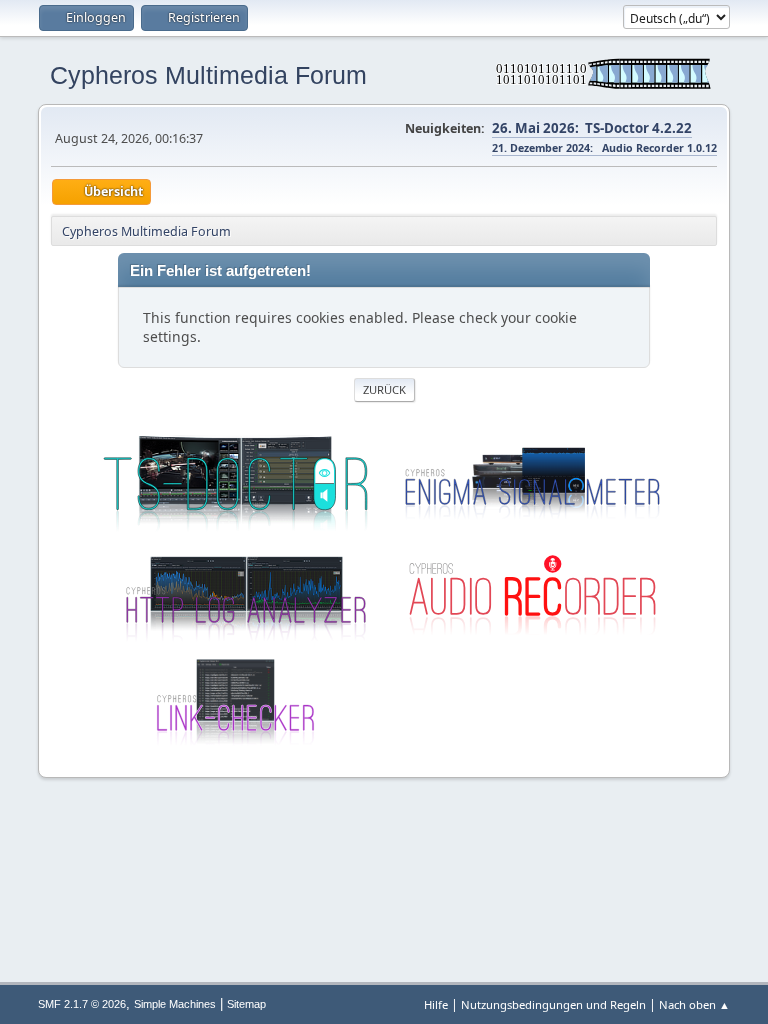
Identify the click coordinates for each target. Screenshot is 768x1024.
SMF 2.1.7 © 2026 (82, 1004)
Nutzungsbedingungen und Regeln (553, 1004)
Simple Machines (175, 1004)
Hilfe (436, 1004)
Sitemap (246, 1004)
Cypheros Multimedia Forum (208, 75)
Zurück (384, 389)
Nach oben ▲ (694, 1004)
